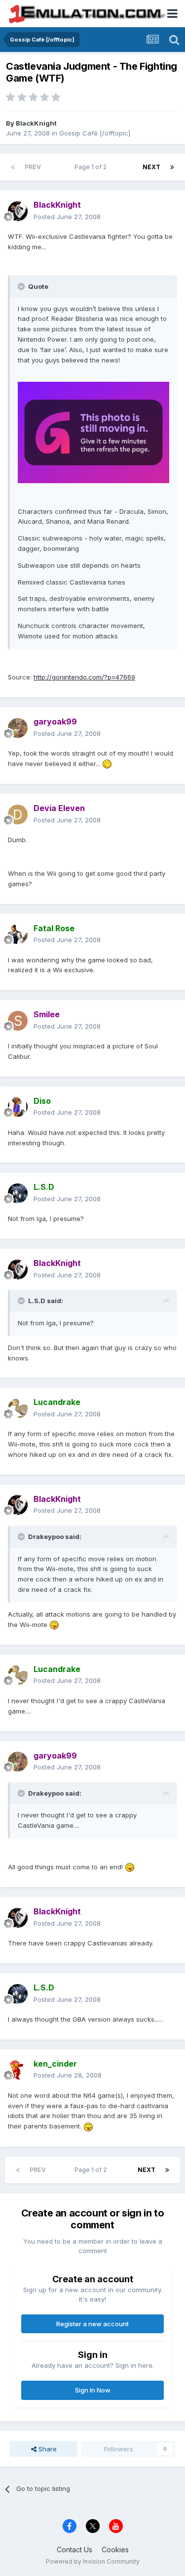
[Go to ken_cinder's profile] (18, 2070)
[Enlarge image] (93, 432)
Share (47, 2449)
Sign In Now (93, 2390)
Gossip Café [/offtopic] (95, 133)
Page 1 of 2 (92, 167)
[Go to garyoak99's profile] (18, 728)
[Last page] (172, 167)
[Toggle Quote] (22, 286)
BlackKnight (36, 123)
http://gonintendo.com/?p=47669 (84, 677)
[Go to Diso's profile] (18, 1107)
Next (151, 167)
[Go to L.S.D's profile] (18, 1193)
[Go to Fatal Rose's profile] (18, 934)
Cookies (115, 2550)
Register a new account (92, 2324)
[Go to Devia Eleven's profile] (18, 814)
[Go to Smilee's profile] (18, 1021)
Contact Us (74, 2550)
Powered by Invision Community (93, 2561)
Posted (67, 217)
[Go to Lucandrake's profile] (18, 1408)
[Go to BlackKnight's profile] (18, 211)
